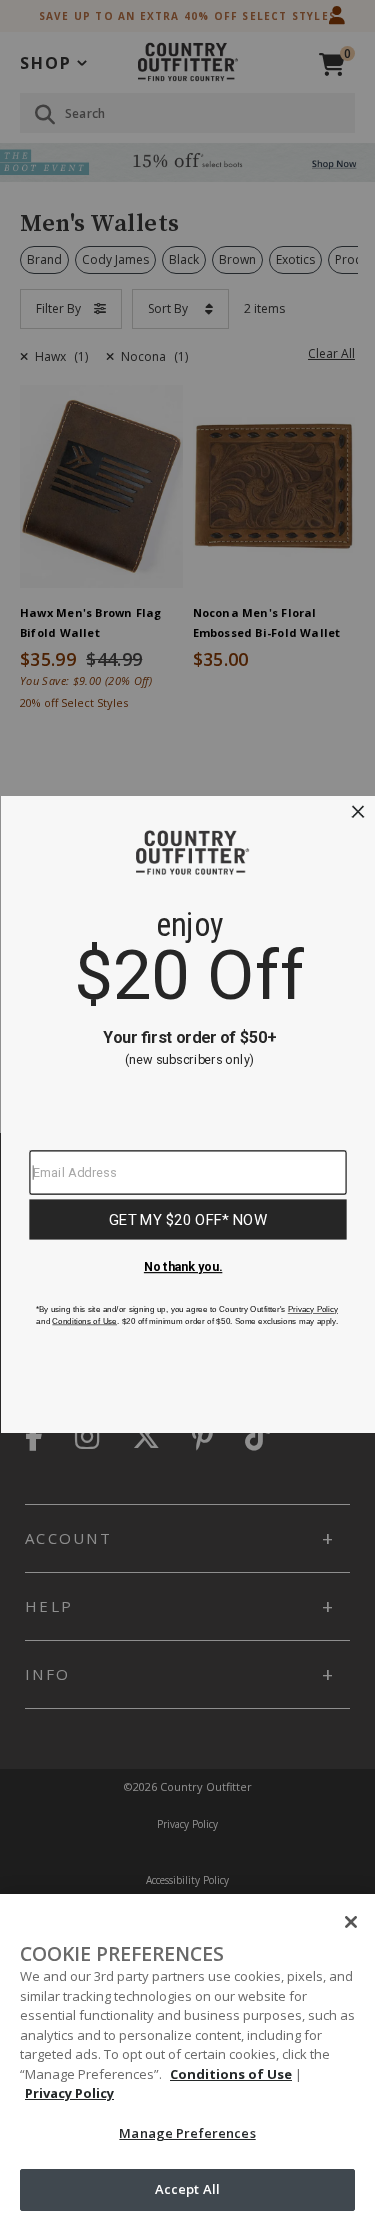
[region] (187, 2060)
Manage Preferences (187, 2133)
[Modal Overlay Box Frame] (187, 1113)
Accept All (187, 2189)
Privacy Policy (69, 2093)
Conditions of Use (231, 2074)
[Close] (351, 1922)
